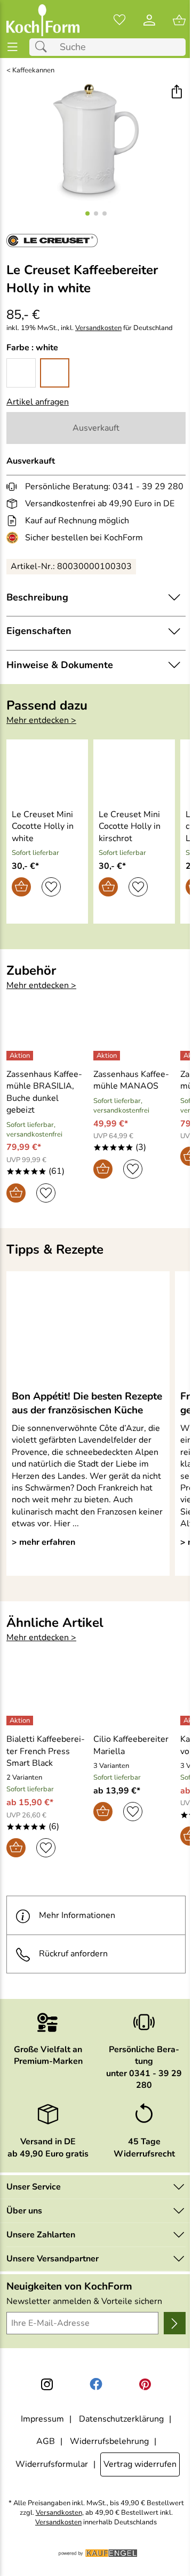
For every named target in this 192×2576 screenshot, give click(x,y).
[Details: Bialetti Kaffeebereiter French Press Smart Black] (21, 1721)
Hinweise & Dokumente (60, 665)
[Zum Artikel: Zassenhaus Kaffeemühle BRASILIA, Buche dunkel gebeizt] (47, 1032)
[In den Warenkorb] (21, 887)
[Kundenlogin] (149, 20)
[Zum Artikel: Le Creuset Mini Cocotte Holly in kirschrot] (134, 772)
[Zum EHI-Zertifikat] (14, 538)
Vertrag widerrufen (140, 2464)
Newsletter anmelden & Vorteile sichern (84, 2301)
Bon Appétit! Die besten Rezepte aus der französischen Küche (87, 1403)
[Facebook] (96, 2384)
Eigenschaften (39, 631)
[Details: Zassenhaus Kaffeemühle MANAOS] (108, 1056)
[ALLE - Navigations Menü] (13, 47)
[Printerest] (145, 2384)
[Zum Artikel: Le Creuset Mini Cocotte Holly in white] (47, 772)
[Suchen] (44, 47)
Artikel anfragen (38, 402)
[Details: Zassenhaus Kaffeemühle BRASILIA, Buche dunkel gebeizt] (21, 1056)
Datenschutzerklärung (121, 2419)
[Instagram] (47, 2384)
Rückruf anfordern (73, 1954)
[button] (176, 93)
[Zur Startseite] (43, 20)
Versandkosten (98, 328)
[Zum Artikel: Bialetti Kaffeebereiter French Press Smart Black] (47, 1697)
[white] (55, 373)
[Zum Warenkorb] (179, 20)
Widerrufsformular (52, 2464)
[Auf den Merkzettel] (51, 887)
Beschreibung (37, 597)
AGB (46, 2441)
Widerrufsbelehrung (109, 2441)
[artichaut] (21, 373)
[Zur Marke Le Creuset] (52, 241)
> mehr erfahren (43, 1542)
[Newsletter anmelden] (175, 2323)
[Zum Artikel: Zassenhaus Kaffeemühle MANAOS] (134, 1032)
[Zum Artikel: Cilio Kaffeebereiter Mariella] (134, 1697)
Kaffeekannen (33, 71)
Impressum (42, 2419)
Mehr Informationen (77, 1915)
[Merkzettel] (119, 20)
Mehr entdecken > (41, 720)
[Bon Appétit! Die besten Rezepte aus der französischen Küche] (88, 1330)
